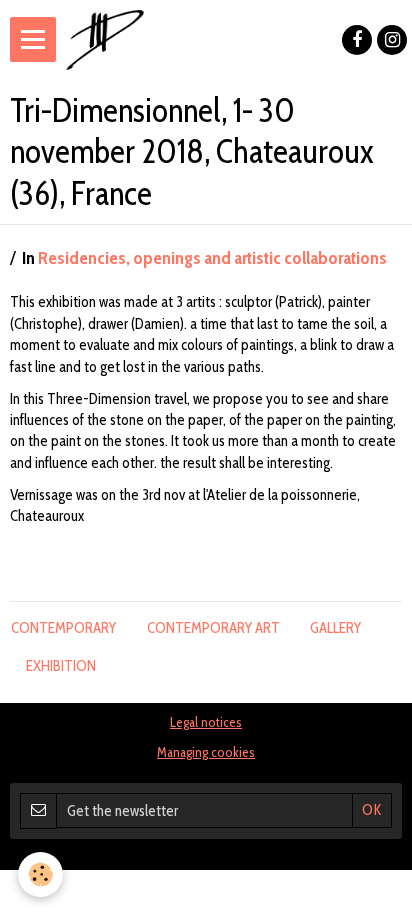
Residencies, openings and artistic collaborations (212, 258)
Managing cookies (206, 752)
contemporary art (213, 628)
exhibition (61, 666)
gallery (335, 628)
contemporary (63, 628)
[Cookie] (40, 874)
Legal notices (206, 722)
